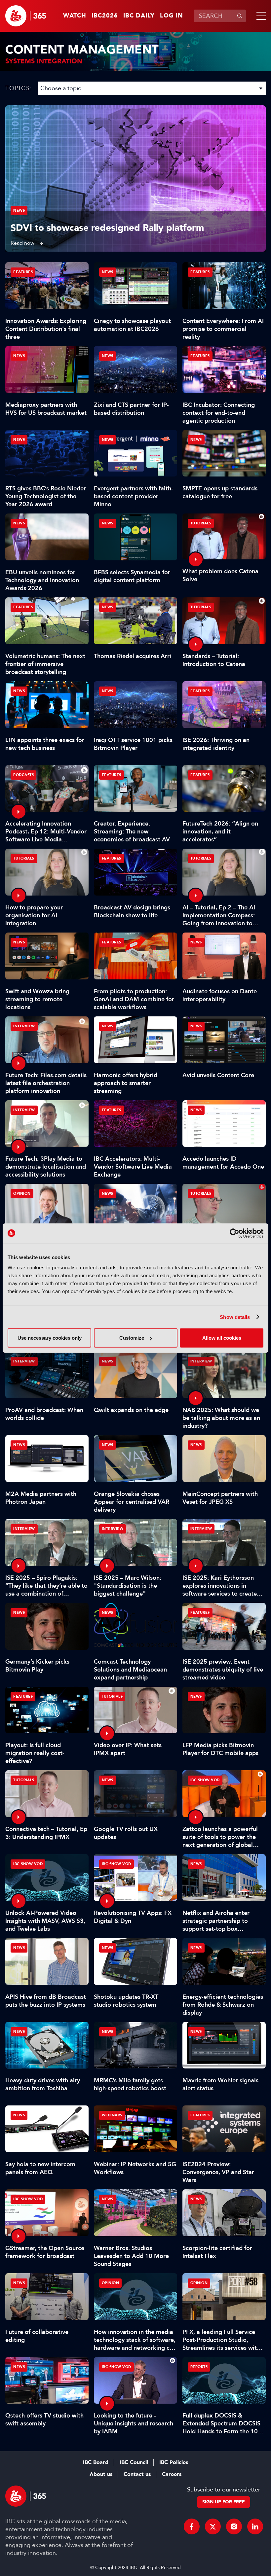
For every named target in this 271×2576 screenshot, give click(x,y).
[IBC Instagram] (234, 2526)
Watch (75, 16)
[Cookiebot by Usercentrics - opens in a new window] (234, 1233)
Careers (172, 2474)
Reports (199, 2367)
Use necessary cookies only (50, 1338)
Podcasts (23, 775)
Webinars (112, 2115)
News (19, 211)
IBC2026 (105, 16)
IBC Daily (139, 16)
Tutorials (201, 523)
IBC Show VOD (205, 1780)
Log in (172, 16)
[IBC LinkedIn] (255, 2526)
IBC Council (134, 2462)
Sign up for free (224, 2502)
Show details (235, 1317)
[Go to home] (26, 16)
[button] (260, 16)
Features (23, 272)
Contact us (137, 2474)
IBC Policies (174, 2462)
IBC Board (96, 2462)
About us (101, 2474)
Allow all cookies (222, 1338)
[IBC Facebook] (192, 2526)
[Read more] (135, 178)
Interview (24, 1026)
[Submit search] (240, 16)
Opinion (22, 1194)
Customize (132, 1338)
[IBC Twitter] (213, 2526)
